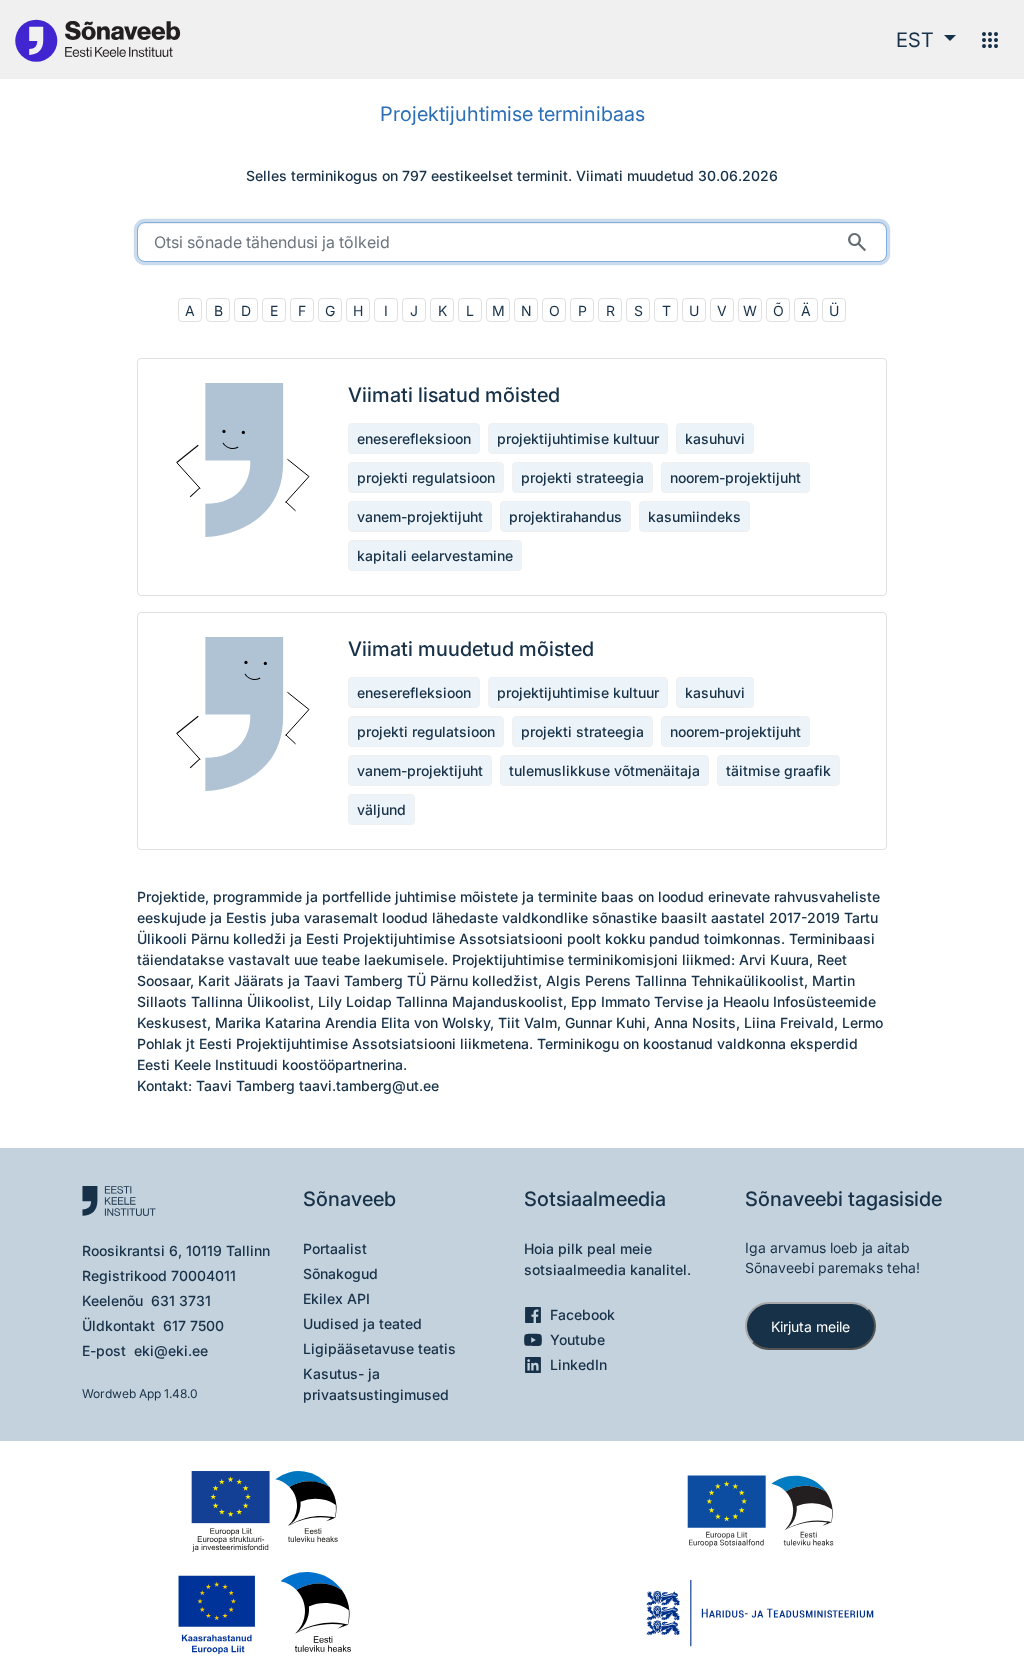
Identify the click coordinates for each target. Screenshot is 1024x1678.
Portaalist (335, 1248)
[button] (926, 40)
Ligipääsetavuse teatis (379, 1348)
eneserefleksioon (414, 438)
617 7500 (193, 1325)
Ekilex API (336, 1298)
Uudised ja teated (362, 1323)
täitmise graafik (778, 770)
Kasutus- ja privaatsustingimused (376, 1384)
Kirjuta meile (810, 1326)
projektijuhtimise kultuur (578, 438)
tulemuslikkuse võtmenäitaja (604, 770)
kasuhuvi (715, 438)
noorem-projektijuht (735, 477)
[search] (512, 242)
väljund (381, 809)
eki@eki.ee (171, 1350)
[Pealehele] (97, 39)
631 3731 (181, 1300)
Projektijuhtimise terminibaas (512, 114)
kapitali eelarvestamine (435, 555)
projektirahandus (565, 516)
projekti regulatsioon (426, 477)
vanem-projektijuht (420, 516)
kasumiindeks (694, 516)
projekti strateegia (582, 477)
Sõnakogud (340, 1273)
